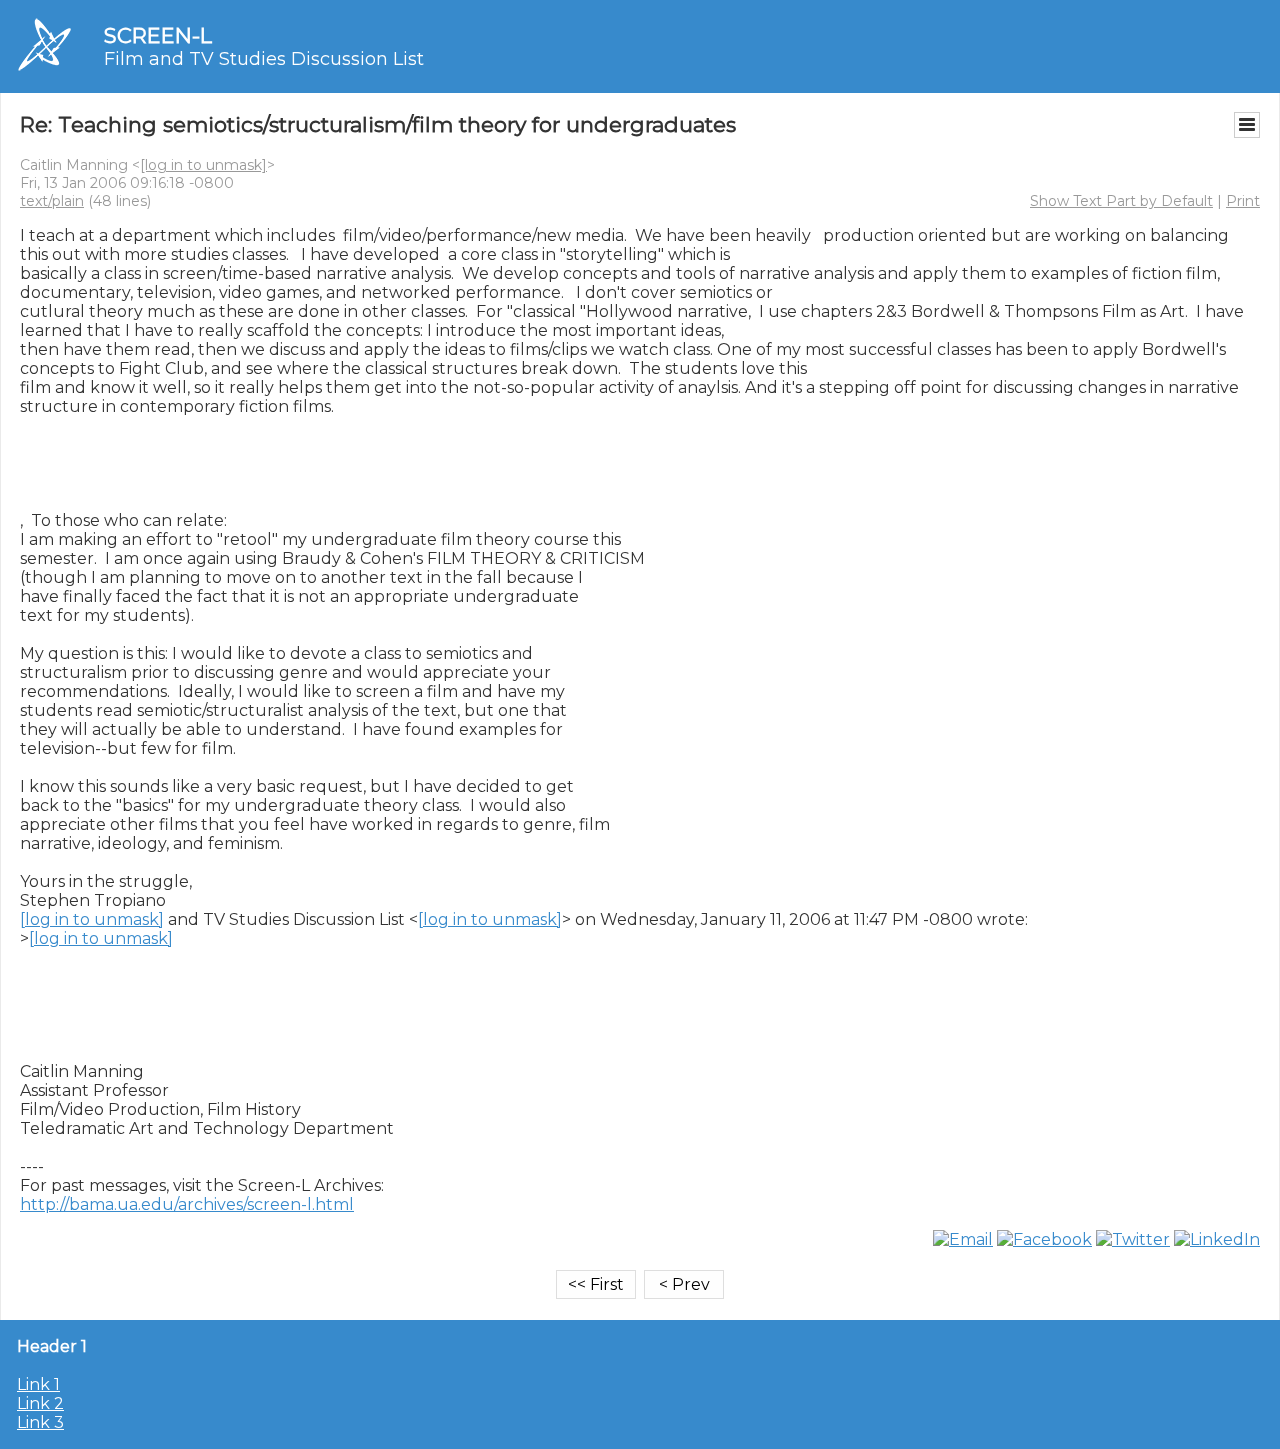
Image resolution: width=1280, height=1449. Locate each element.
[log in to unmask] (203, 165)
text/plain (52, 201)
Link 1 (38, 1384)
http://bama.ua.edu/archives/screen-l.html (187, 1204)
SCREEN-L (158, 35)
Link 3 (40, 1422)
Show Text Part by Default (1121, 201)
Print (1243, 201)
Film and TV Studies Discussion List (264, 59)
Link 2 (40, 1403)
